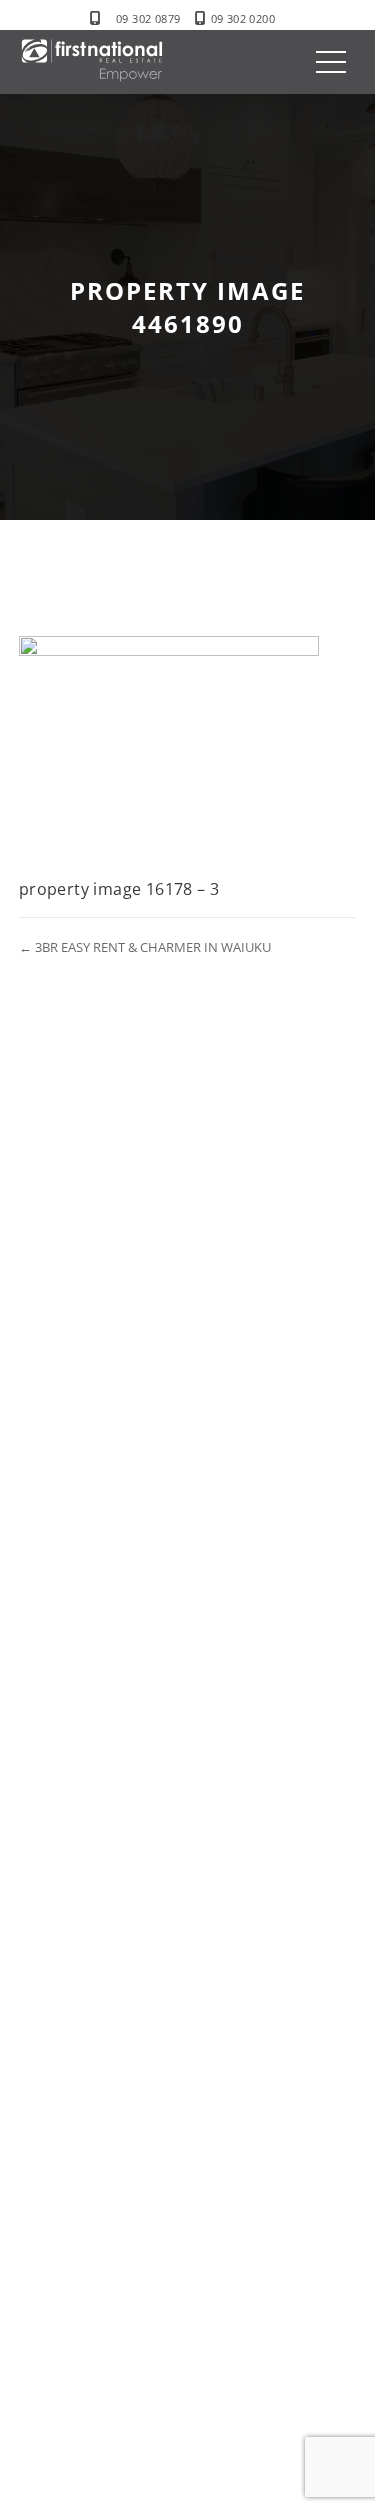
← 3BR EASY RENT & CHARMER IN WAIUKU (145, 947)
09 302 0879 (148, 18)
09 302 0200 (243, 18)
